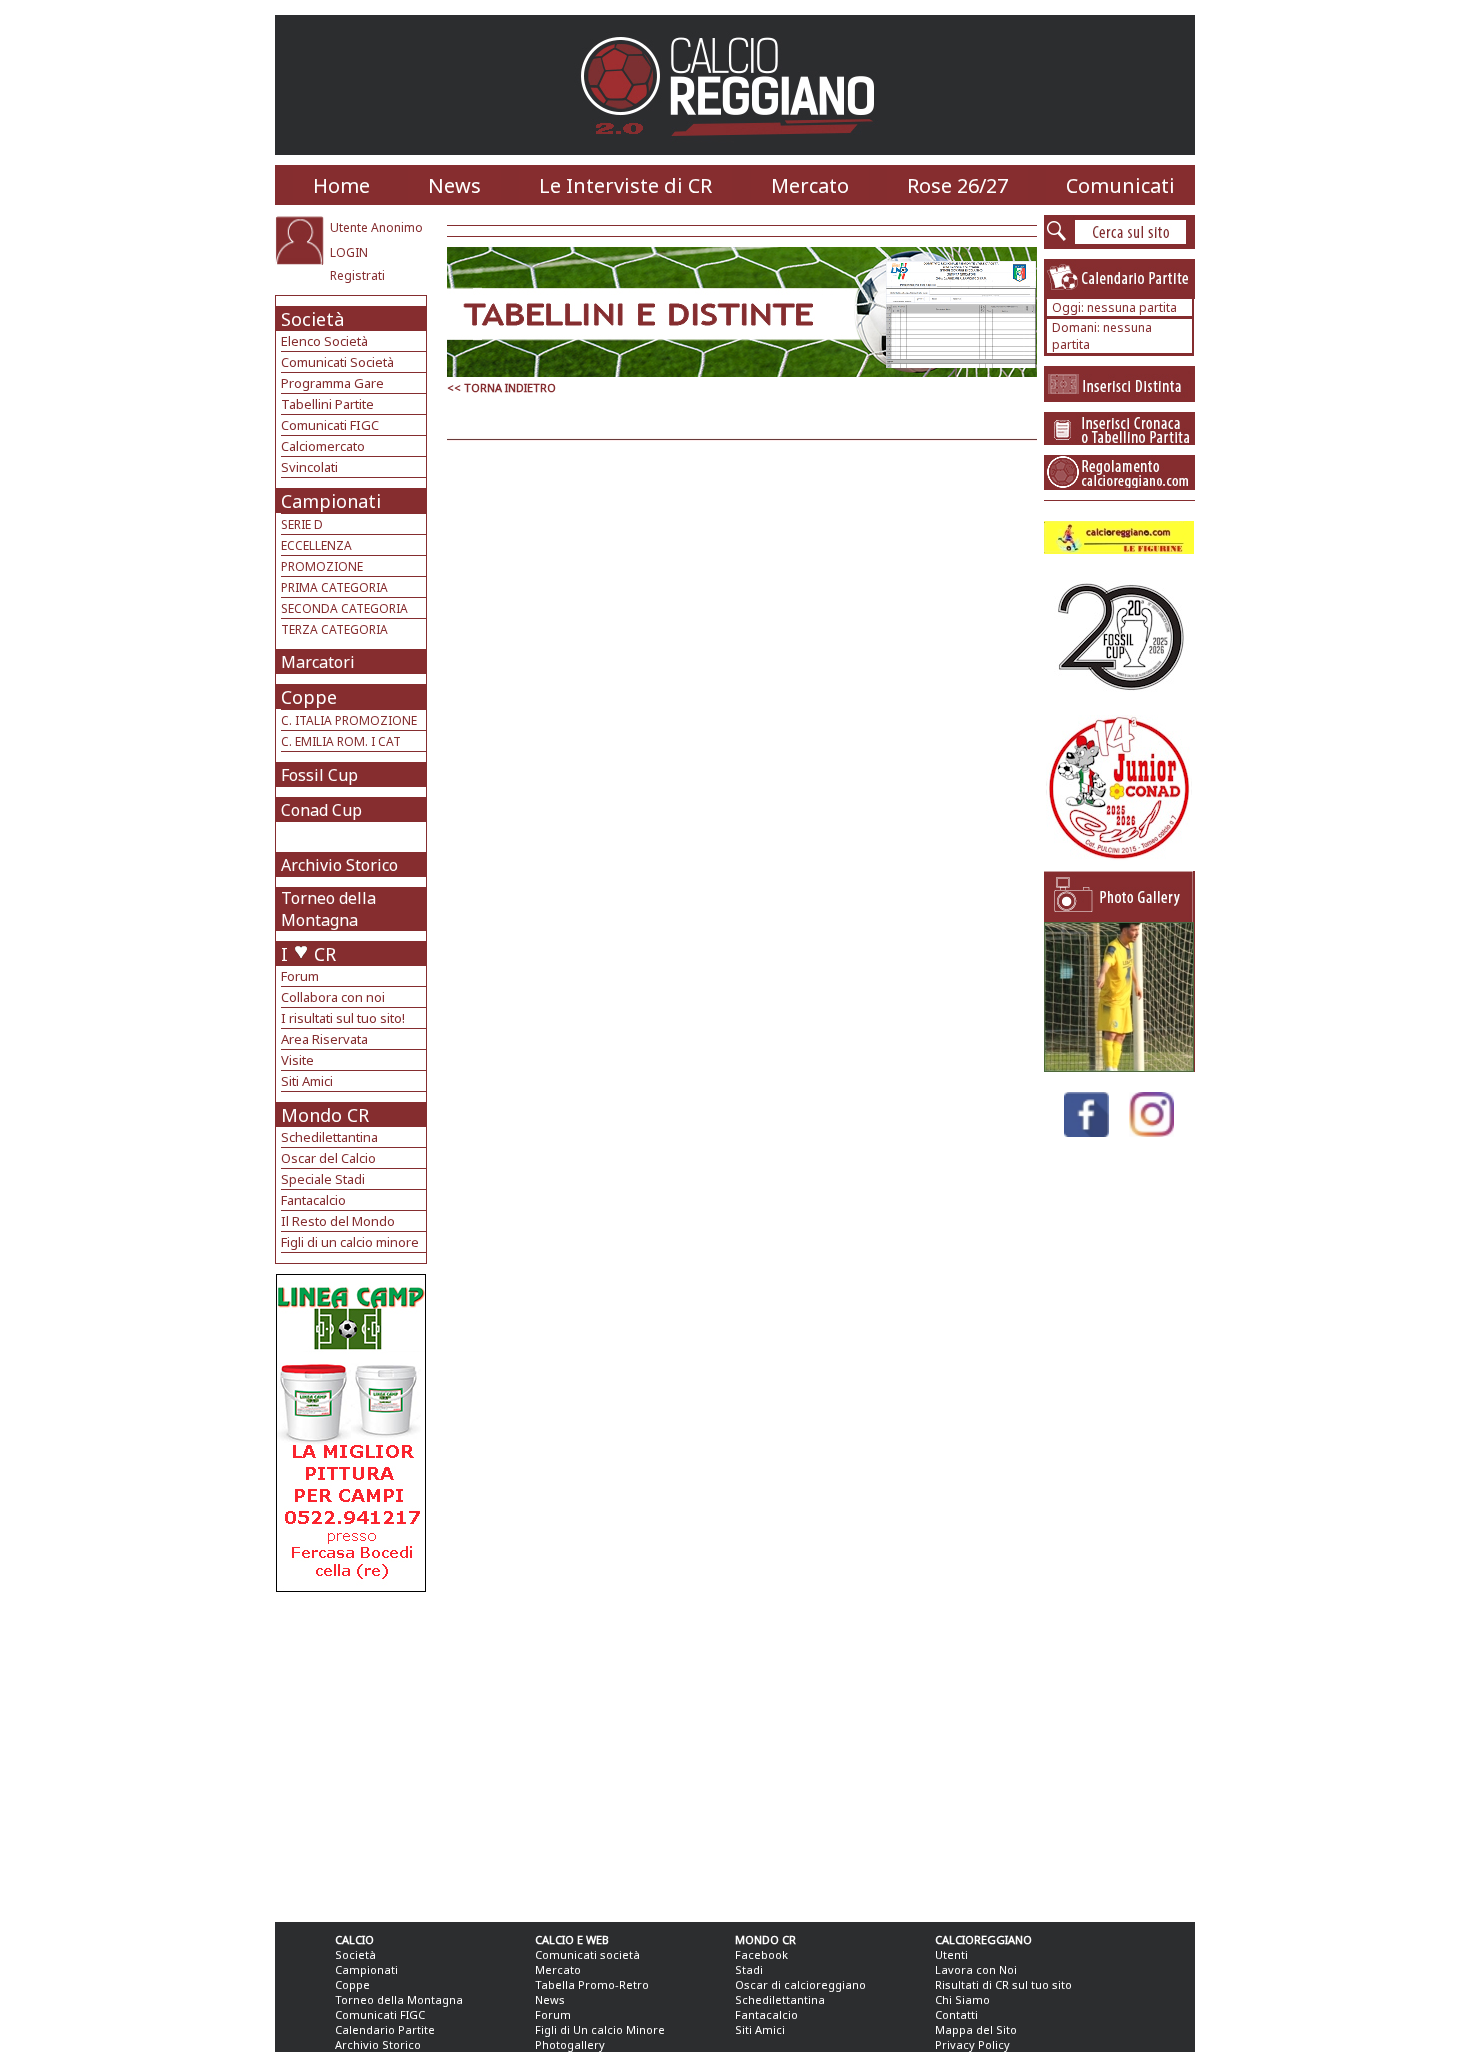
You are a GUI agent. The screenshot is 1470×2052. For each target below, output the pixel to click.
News (454, 185)
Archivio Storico (339, 865)
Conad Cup (321, 810)
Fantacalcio (313, 1200)
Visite (297, 1060)
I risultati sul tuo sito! (343, 1018)
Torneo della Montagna (328, 909)
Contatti (956, 2014)
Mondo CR (325, 1115)
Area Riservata (324, 1039)
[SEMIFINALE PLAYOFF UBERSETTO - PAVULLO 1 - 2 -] (1119, 1066)
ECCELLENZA (316, 545)
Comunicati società (587, 1954)
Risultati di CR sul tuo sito (1003, 1984)
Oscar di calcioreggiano (800, 1984)
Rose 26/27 (957, 185)
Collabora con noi (333, 997)
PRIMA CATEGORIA (334, 587)
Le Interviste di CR (625, 185)
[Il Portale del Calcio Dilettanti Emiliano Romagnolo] (735, 149)
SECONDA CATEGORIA (344, 608)
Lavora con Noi (976, 1969)
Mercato (810, 185)
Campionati (331, 501)
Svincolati (309, 467)
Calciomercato (323, 446)
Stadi (749, 1969)
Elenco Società (324, 341)
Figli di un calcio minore (350, 1242)
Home (341, 185)
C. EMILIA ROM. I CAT (341, 741)
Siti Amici (307, 1081)
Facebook (761, 1954)
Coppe (309, 697)
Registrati (357, 275)
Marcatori (318, 662)
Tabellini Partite (327, 404)
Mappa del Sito (976, 2029)
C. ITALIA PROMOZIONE (349, 720)
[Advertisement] (353, 1752)
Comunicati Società (337, 362)
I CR (308, 954)
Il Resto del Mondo (338, 1221)
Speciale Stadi (323, 1179)
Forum (300, 976)
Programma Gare (332, 383)
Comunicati (1120, 185)
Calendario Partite (385, 2029)
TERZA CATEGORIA (334, 629)
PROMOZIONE (322, 566)
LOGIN (349, 252)
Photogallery (570, 2044)
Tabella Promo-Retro (592, 1984)
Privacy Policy (972, 2044)
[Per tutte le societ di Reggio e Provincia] (351, 1586)
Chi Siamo (962, 1999)
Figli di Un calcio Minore (600, 2029)
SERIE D (302, 524)
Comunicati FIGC (330, 425)
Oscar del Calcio (328, 1158)
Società (312, 319)
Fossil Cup (319, 775)
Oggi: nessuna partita (1114, 307)
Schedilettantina (329, 1137)
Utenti (951, 1954)
